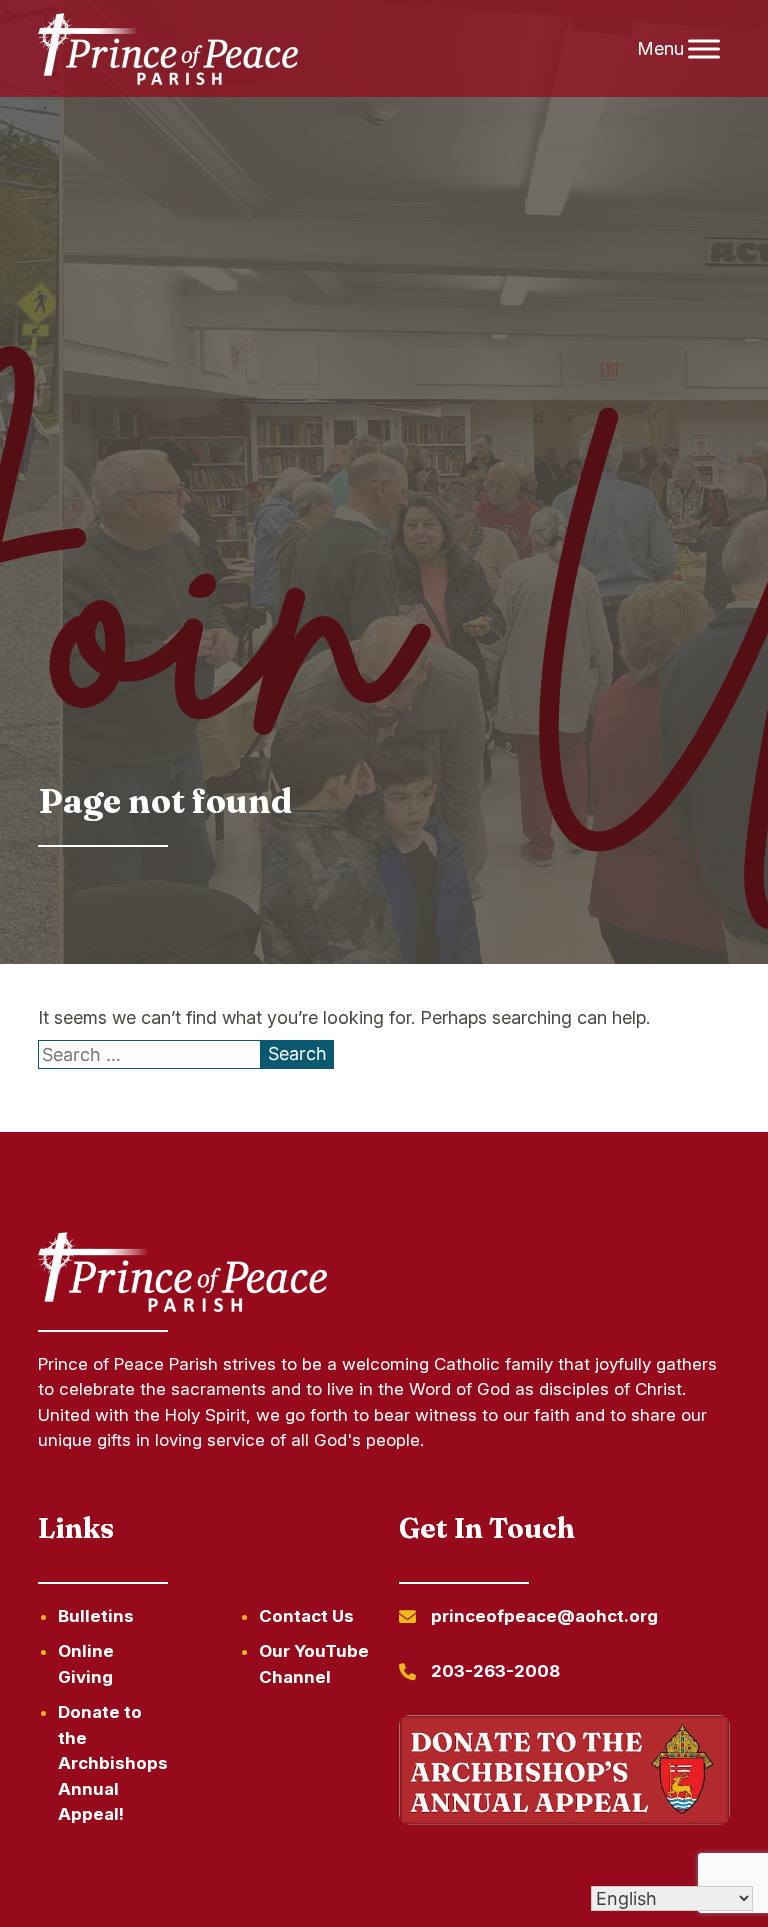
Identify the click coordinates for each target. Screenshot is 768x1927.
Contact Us (306, 1616)
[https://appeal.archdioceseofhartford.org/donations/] (564, 1773)
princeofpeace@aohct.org (544, 1616)
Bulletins (96, 1616)
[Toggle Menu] (704, 48)
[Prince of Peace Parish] (168, 49)
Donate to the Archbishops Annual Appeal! (113, 1763)
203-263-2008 (495, 1671)
